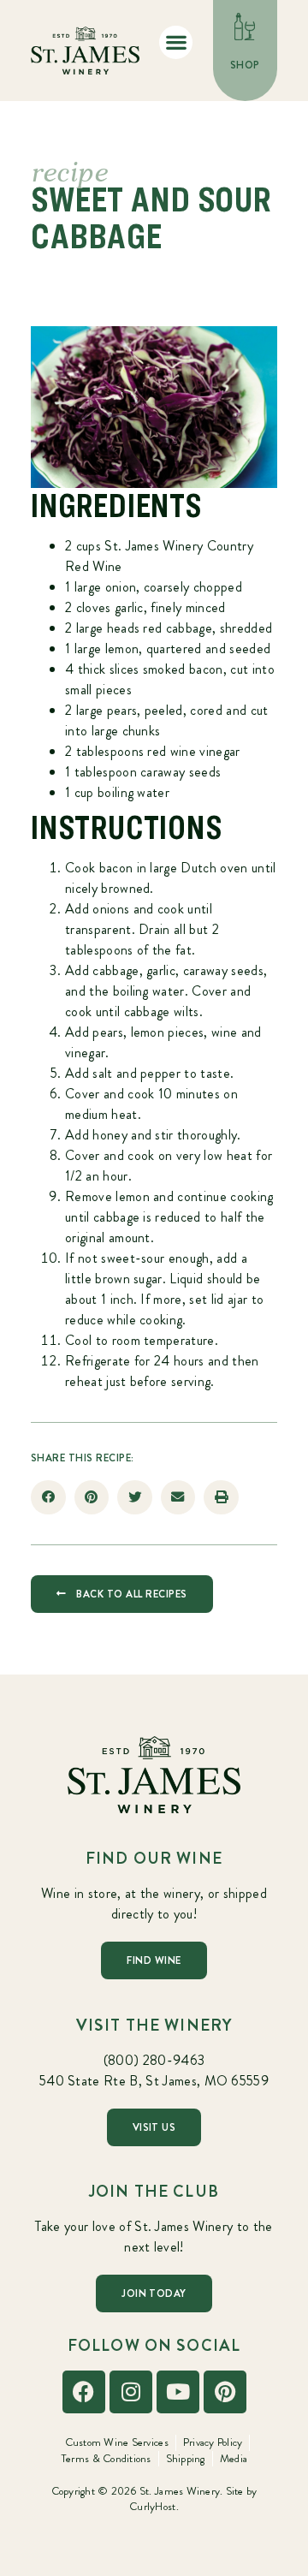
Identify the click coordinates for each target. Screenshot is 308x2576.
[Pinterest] (225, 2392)
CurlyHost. (154, 2506)
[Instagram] (131, 2392)
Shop (245, 65)
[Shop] (246, 27)
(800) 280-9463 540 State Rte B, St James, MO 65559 (154, 2070)
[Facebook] (84, 2392)
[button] (176, 42)
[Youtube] (178, 2392)
